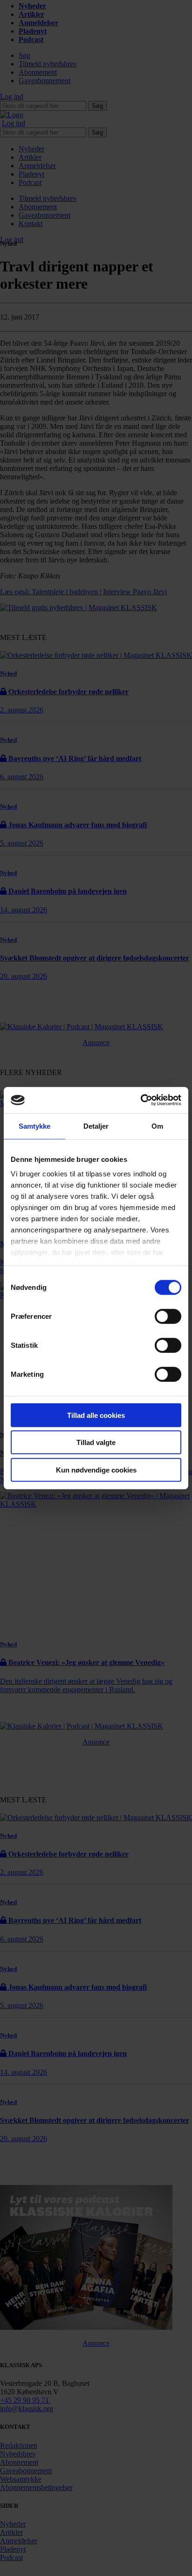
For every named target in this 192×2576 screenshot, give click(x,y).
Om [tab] (157, 1126)
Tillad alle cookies (96, 1415)
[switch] (168, 1316)
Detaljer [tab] (96, 1126)
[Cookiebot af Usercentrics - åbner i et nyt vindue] (141, 1100)
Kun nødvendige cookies (96, 1469)
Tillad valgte (96, 1442)
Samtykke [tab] (35, 1126)
